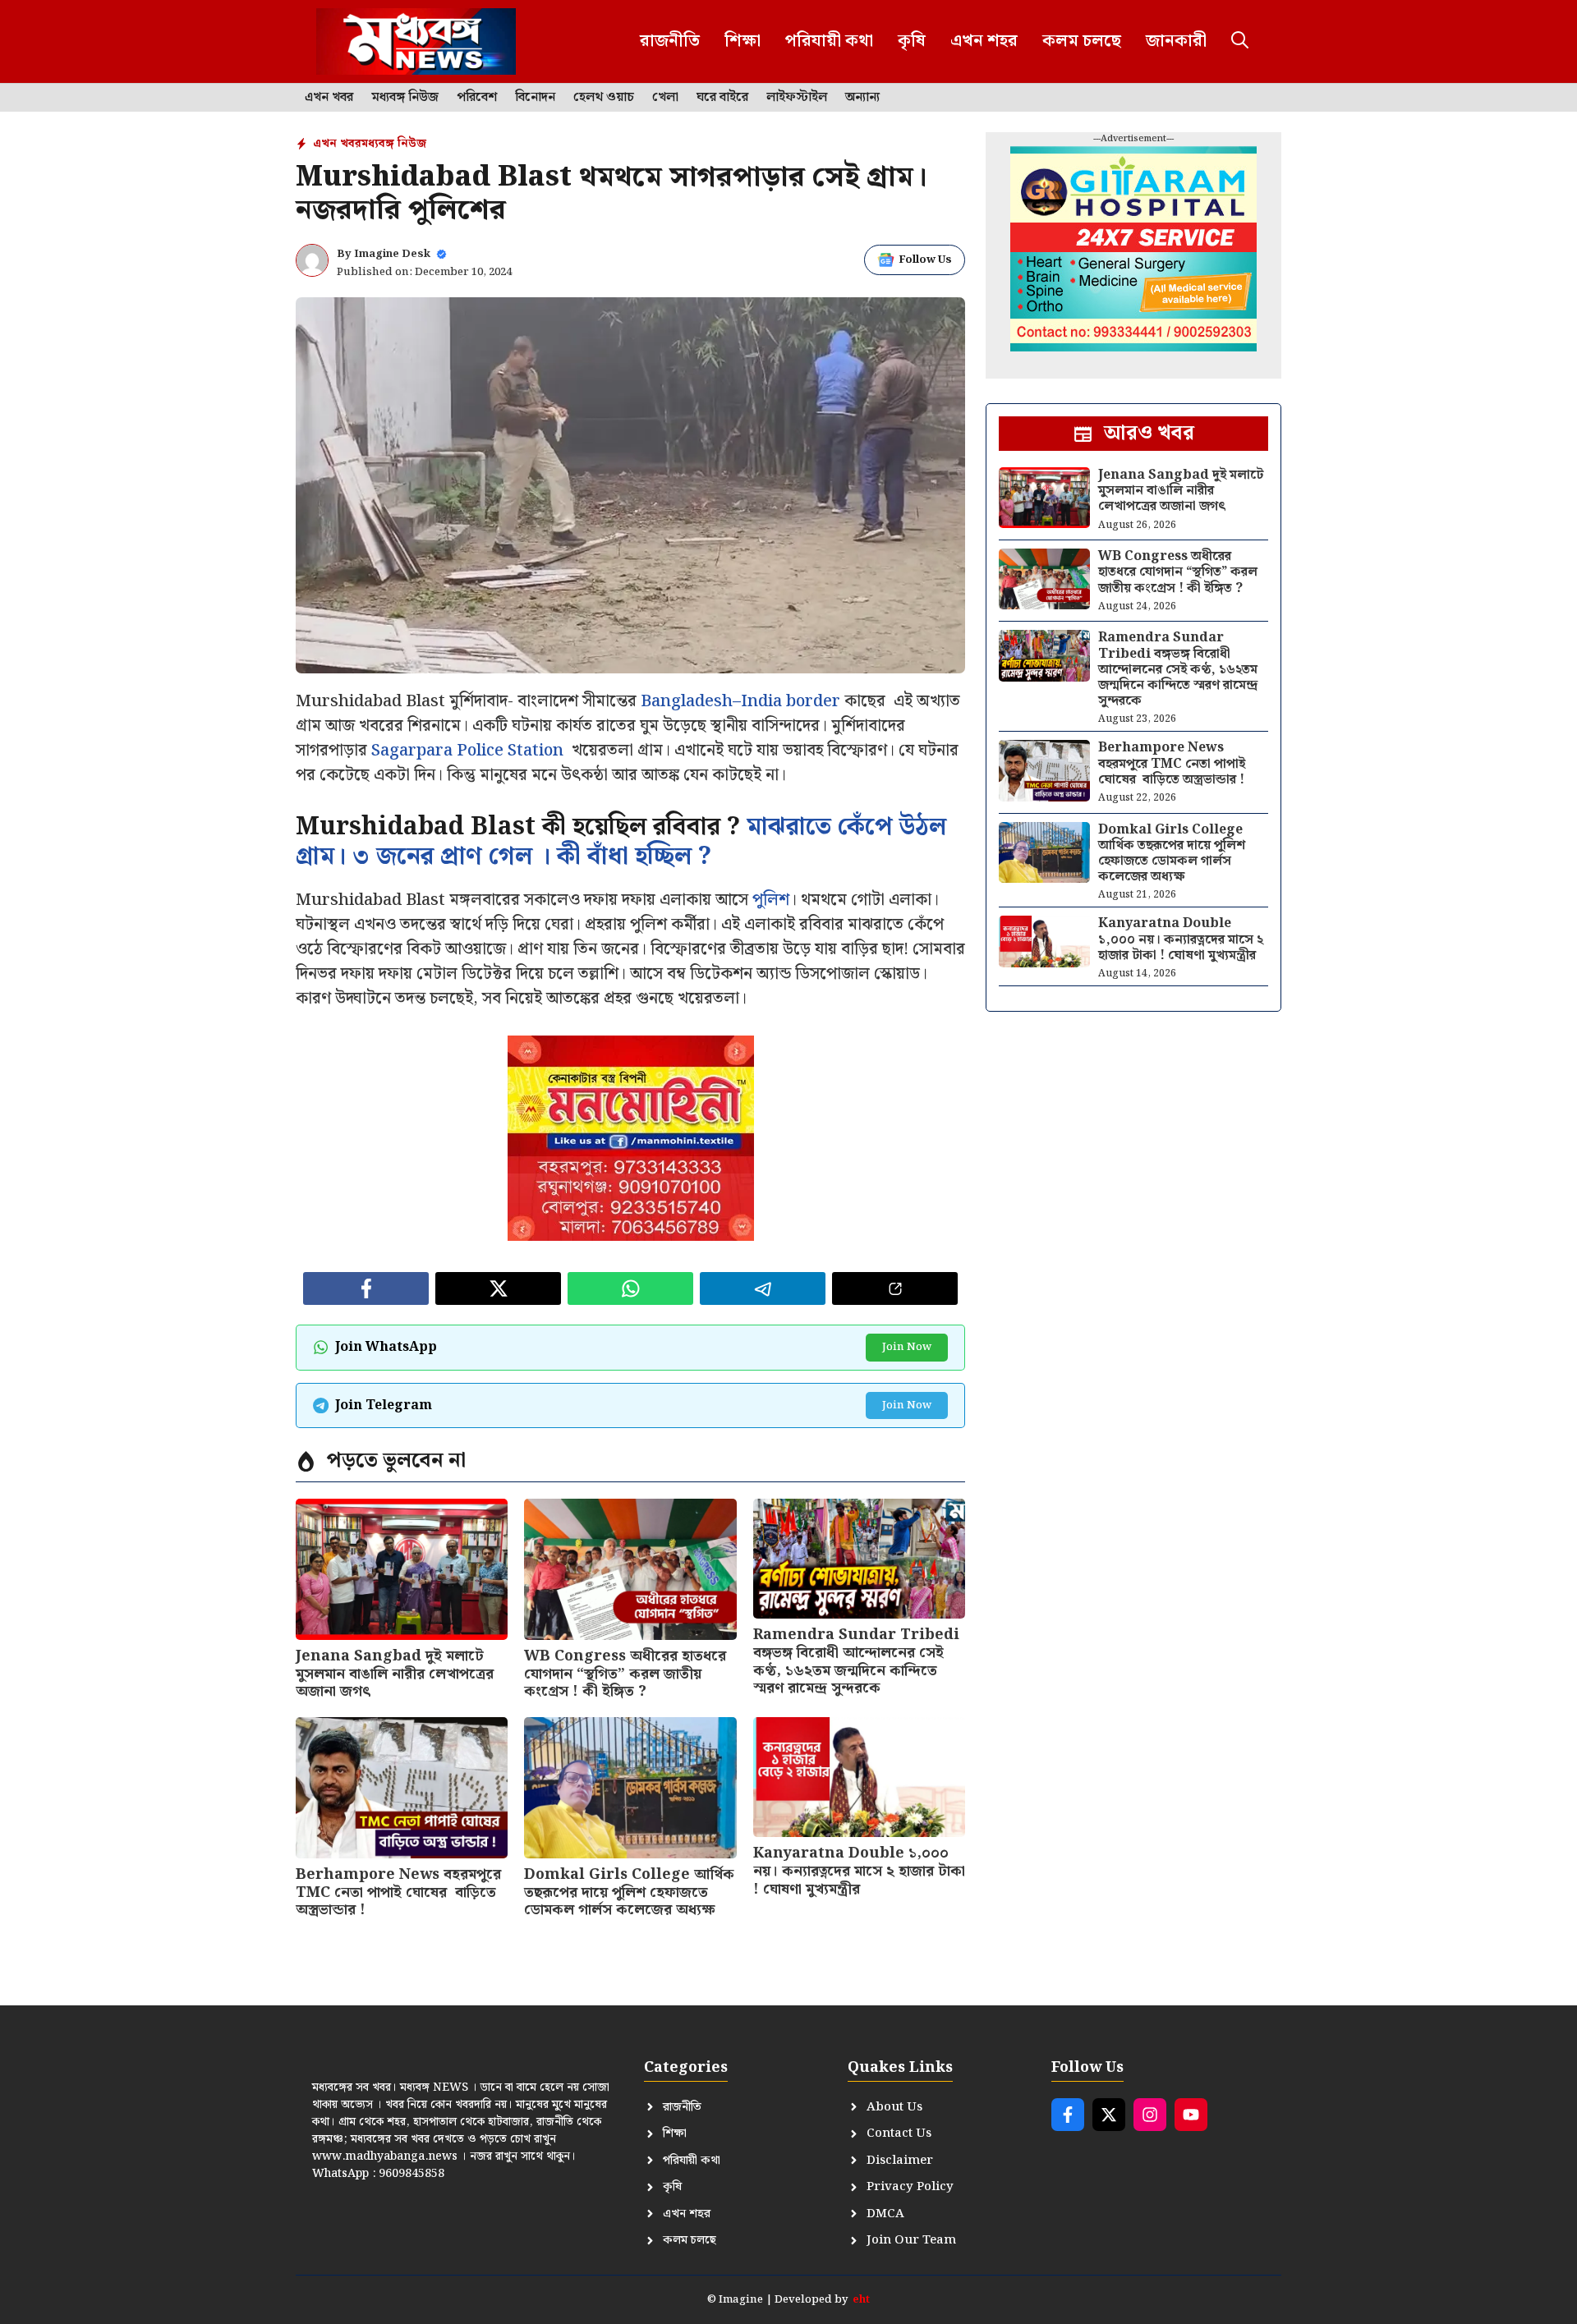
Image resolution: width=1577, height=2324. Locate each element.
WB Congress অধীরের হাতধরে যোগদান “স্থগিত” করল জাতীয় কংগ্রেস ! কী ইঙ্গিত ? (625, 1674)
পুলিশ (771, 900)
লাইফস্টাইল (797, 98)
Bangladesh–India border (740, 701)
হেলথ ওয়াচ (604, 98)
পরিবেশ (477, 98)
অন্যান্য (862, 98)
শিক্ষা (743, 41)
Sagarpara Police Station (467, 751)
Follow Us (925, 260)
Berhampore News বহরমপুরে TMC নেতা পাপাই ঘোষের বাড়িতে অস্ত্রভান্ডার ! (398, 1892)
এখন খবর (329, 98)
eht (861, 2300)
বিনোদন (535, 98)
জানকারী (1176, 41)
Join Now (907, 1347)
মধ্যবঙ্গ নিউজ (405, 98)
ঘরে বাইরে (722, 98)
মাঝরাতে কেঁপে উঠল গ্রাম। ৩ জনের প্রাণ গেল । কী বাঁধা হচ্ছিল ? (621, 842)
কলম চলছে (1082, 41)
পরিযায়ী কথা (829, 41)
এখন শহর (984, 41)
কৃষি (912, 41)
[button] (1240, 41)
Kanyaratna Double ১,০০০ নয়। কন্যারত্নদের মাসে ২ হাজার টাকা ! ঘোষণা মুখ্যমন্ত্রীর (859, 1871)
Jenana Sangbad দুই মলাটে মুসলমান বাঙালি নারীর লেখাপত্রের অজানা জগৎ (395, 1674)
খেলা (665, 98)
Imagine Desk (392, 254)
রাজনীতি (670, 41)
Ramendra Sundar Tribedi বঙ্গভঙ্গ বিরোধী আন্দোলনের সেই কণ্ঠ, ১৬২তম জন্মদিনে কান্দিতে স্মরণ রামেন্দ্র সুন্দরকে (856, 1661)
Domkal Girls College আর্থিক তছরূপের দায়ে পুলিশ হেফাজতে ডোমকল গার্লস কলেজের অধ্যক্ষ (629, 1892)
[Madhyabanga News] (416, 41)
